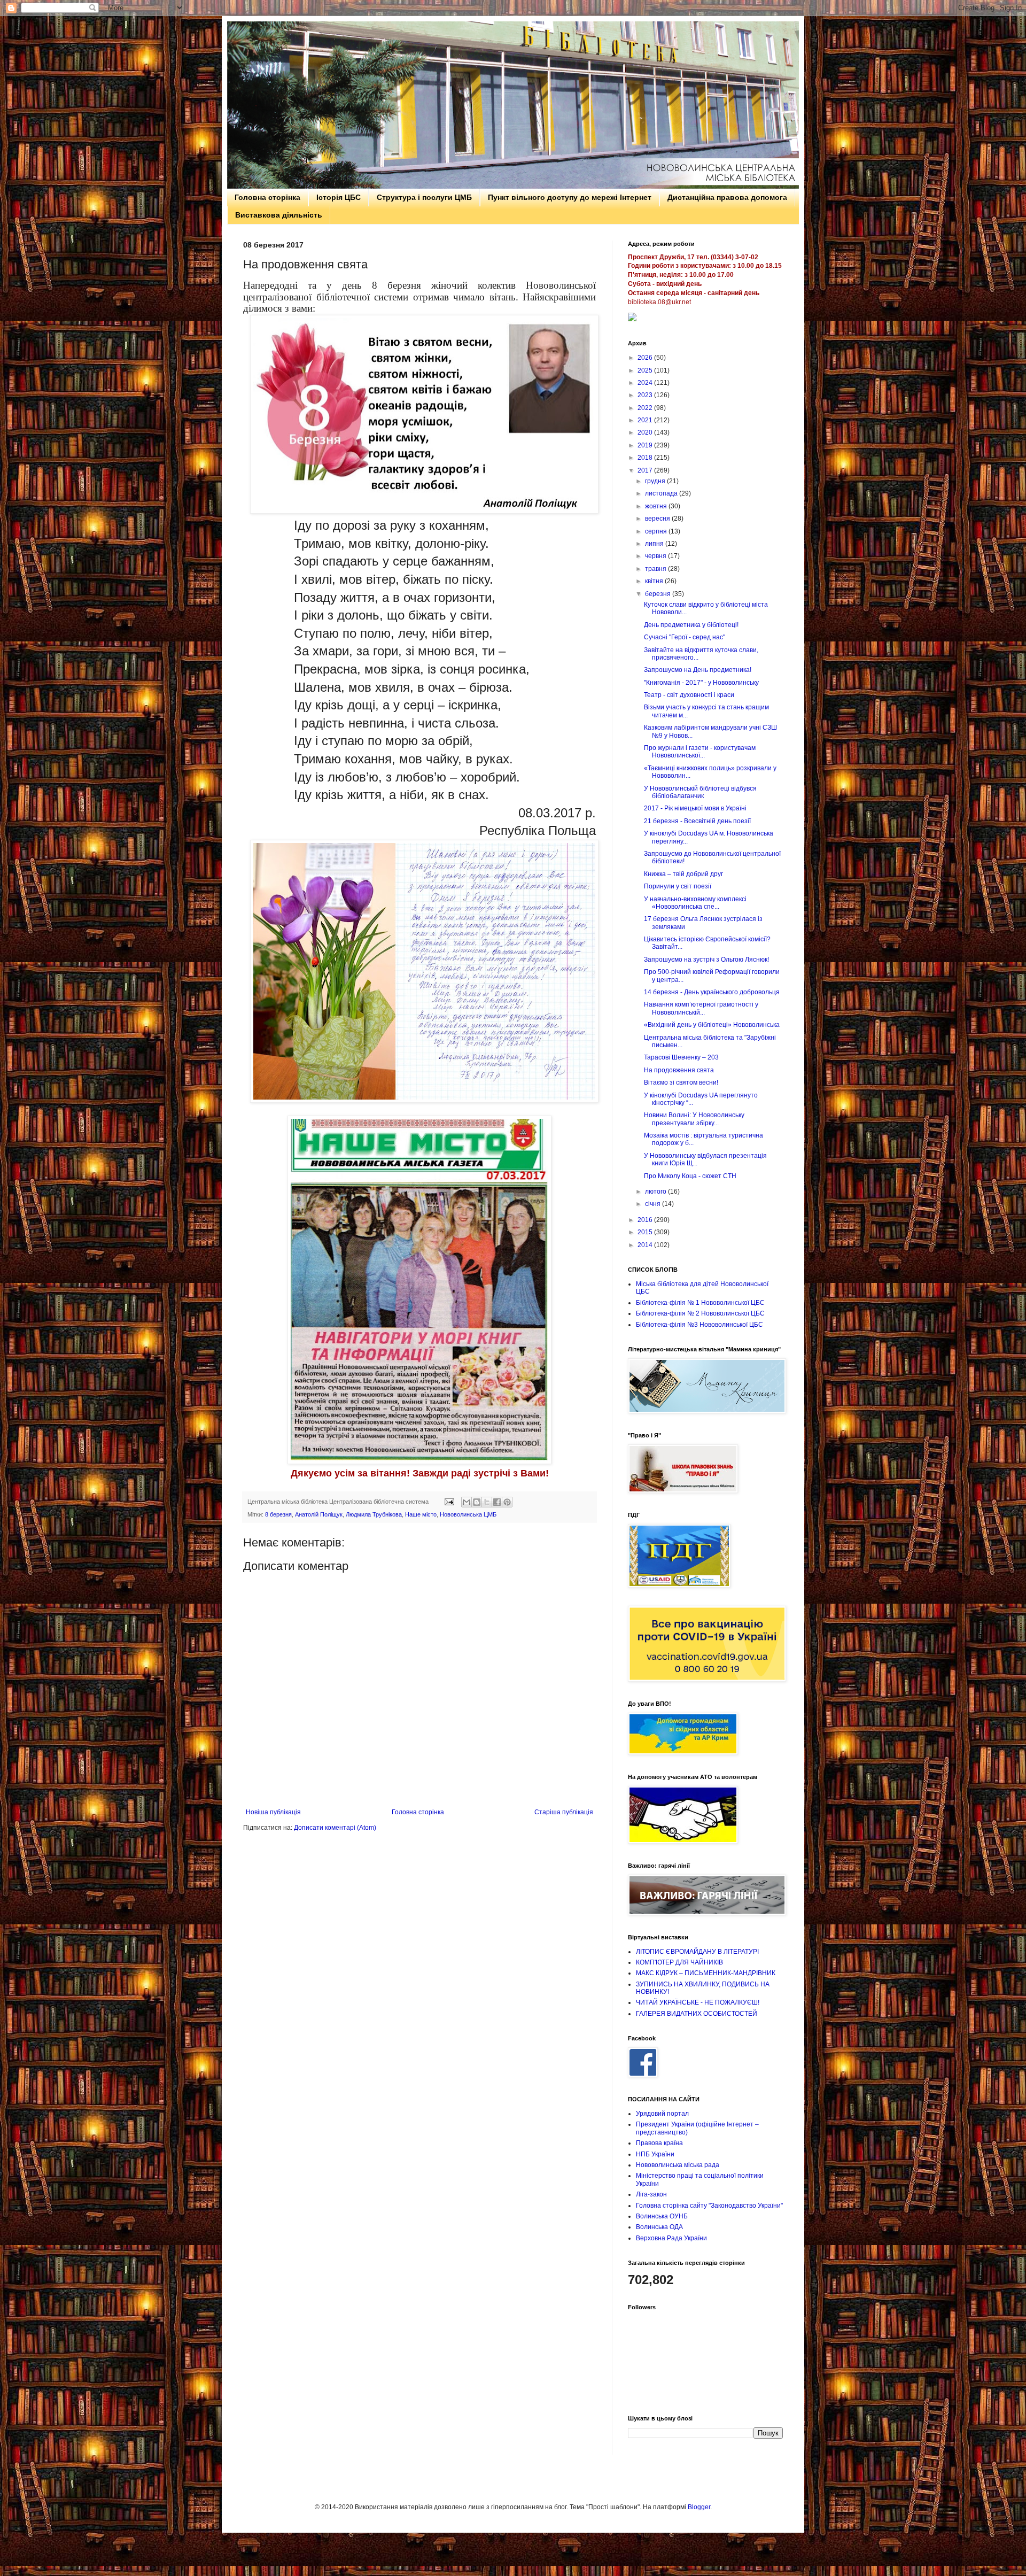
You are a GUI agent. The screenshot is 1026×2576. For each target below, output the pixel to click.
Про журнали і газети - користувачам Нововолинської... (700, 752)
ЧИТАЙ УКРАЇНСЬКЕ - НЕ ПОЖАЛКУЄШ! (698, 2002)
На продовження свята (679, 1070)
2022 (646, 408)
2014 (646, 1245)
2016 (646, 1220)
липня (655, 544)
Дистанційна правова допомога (727, 197)
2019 (646, 445)
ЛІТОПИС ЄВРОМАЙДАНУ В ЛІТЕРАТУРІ (697, 1952)
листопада (662, 493)
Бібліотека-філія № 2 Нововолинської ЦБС (700, 1313)
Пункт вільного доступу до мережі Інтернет (570, 197)
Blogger (699, 2507)
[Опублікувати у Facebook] (497, 1502)
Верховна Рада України (671, 2238)
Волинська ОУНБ (662, 2216)
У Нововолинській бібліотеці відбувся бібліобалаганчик (700, 792)
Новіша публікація (273, 1812)
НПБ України (655, 2154)
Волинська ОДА (659, 2227)
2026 (646, 358)
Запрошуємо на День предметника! (698, 670)
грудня (656, 481)
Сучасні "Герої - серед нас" (685, 637)
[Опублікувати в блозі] (477, 1502)
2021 (646, 420)
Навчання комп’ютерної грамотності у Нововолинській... (701, 1008)
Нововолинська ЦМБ (468, 1514)
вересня (658, 519)
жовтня (657, 506)
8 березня (278, 1514)
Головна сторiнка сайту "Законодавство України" (709, 2206)
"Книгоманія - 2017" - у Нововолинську (701, 683)
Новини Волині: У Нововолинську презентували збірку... (694, 1119)
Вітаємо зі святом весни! (681, 1082)
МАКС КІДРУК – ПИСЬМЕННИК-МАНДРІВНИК (706, 1973)
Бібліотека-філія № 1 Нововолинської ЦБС (700, 1303)
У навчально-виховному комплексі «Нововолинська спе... (695, 903)
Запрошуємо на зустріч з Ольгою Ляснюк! (706, 960)
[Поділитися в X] (487, 1502)
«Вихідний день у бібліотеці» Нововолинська (712, 1025)
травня (656, 569)
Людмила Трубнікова (374, 1514)
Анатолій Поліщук (319, 1514)
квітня (655, 581)
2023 (646, 395)
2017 (646, 470)
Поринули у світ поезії (678, 886)
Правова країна (659, 2143)
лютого (656, 1192)
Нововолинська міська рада (678, 2165)
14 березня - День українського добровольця (712, 992)
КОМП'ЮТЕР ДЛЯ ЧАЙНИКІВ (679, 1962)
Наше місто (421, 1514)
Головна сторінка (267, 197)
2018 (646, 458)
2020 (646, 432)
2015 (646, 1232)
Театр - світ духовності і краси (689, 695)
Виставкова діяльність (279, 215)
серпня (657, 531)
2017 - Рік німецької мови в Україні (695, 808)
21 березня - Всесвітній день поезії (697, 821)
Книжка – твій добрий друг (683, 874)
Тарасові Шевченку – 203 (681, 1057)
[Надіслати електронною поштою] (467, 1502)
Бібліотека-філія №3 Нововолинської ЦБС (699, 1325)
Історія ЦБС (339, 197)
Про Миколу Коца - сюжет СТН (690, 1176)
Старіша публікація (564, 1812)
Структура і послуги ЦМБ (424, 197)
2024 (646, 383)
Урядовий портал (662, 2114)
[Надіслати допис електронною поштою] (449, 1502)
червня (656, 556)
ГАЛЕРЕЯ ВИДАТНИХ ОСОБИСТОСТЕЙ (697, 2014)
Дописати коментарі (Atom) (335, 1828)
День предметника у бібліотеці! (691, 625)
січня (654, 1204)
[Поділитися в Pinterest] (507, 1502)
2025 (646, 370)
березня (659, 594)
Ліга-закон (651, 2194)
